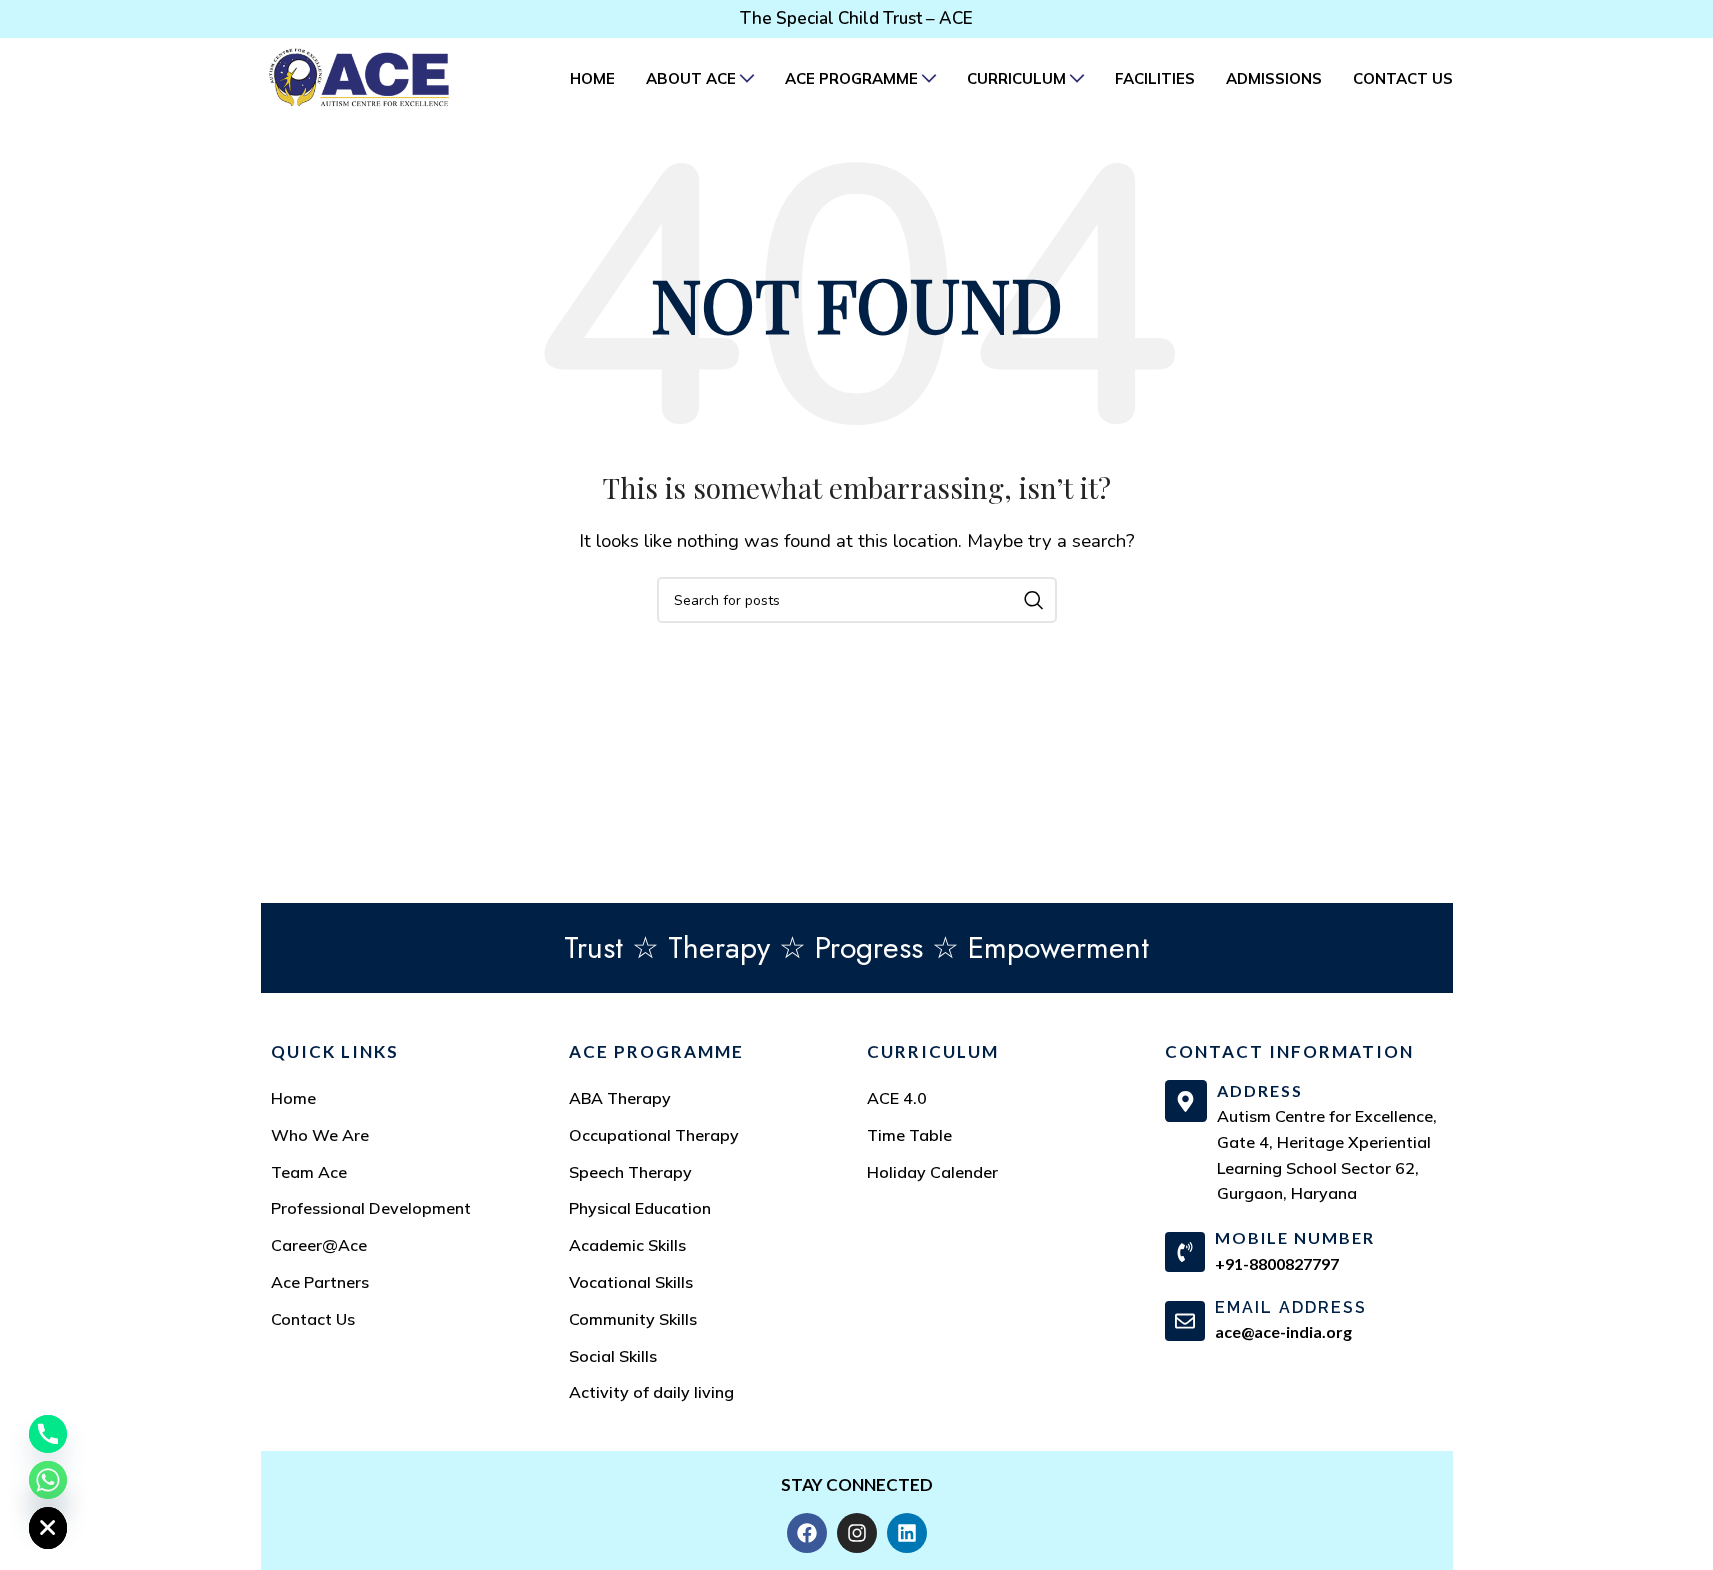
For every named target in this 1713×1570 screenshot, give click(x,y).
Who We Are (320, 1135)
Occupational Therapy (654, 1135)
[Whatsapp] (48, 1480)
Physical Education (640, 1208)
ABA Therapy (620, 1098)
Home (293, 1098)
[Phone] (48, 1434)
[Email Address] (1185, 1321)
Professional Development (371, 1208)
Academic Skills (627, 1245)
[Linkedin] (907, 1533)
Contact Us (313, 1319)
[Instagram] (857, 1533)
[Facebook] (807, 1533)
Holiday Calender (932, 1172)
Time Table (909, 1135)
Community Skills (633, 1319)
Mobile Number (1295, 1237)
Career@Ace (319, 1245)
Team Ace (309, 1172)
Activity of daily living (651, 1392)
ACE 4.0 (897, 1098)
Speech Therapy (630, 1172)
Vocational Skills (631, 1282)
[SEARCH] (1034, 600)
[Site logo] (359, 76)
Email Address (1291, 1307)
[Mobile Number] (1185, 1252)
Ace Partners (320, 1282)
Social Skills (613, 1356)
